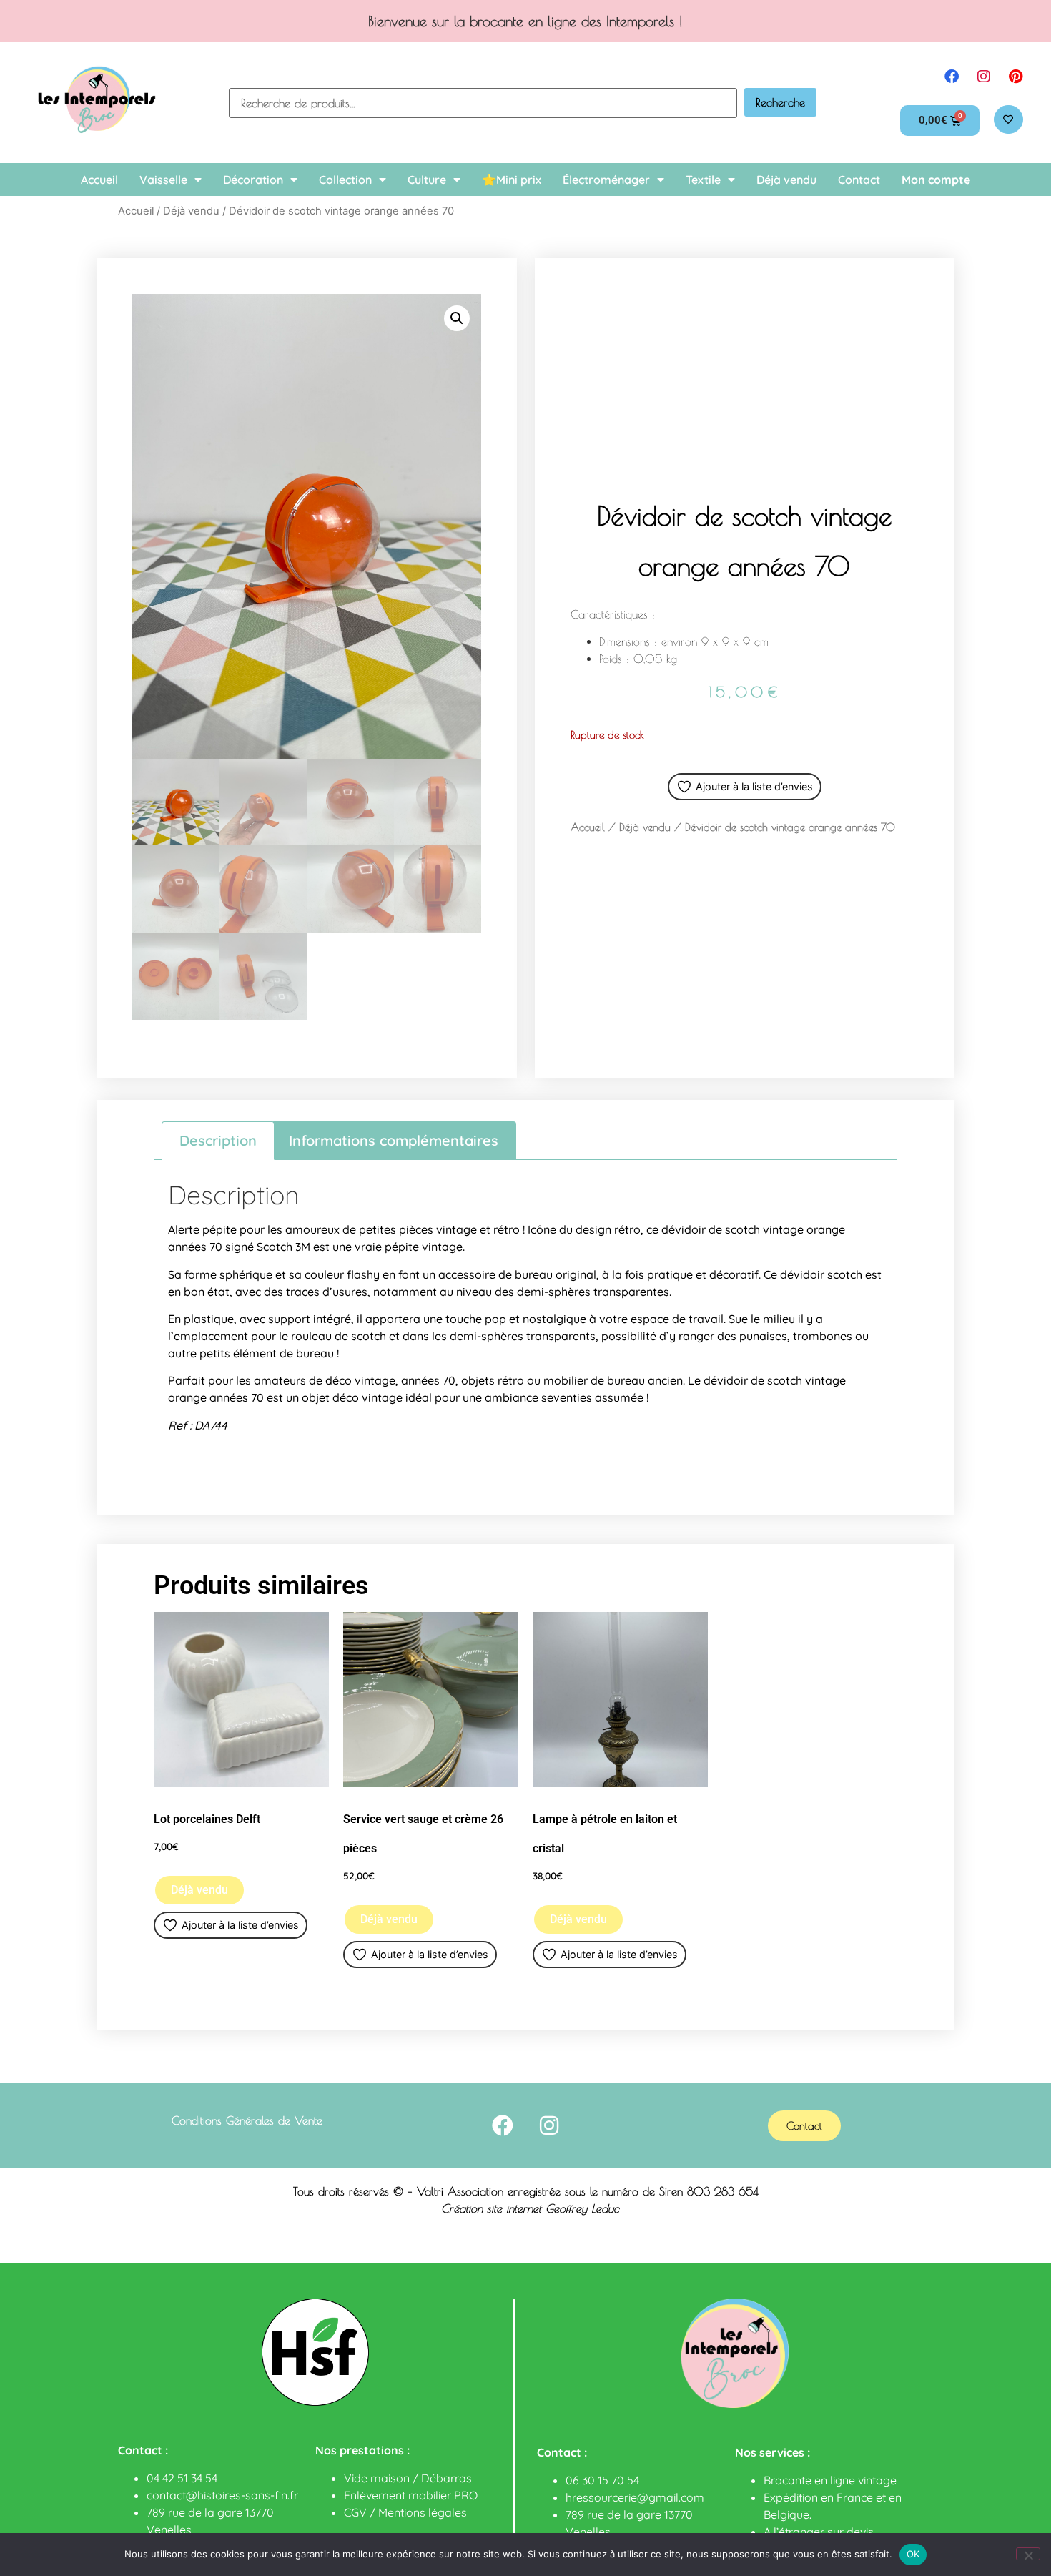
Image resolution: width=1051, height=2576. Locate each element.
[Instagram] (984, 77)
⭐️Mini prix (512, 180)
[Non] (1028, 2554)
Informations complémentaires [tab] (394, 1140)
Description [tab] (218, 1140)
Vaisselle (163, 180)
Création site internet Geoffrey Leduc (530, 2208)
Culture (427, 180)
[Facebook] (952, 77)
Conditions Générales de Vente (247, 2120)
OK (913, 2554)
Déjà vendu (786, 180)
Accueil (99, 180)
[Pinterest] (1016, 77)
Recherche (780, 102)
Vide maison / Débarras (408, 2478)
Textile (703, 180)
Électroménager (606, 180)
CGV (355, 2512)
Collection (345, 180)
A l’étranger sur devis (819, 2532)
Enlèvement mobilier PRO (411, 2495)
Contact (859, 180)
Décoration (253, 180)
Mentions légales (423, 2512)
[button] (457, 318)
